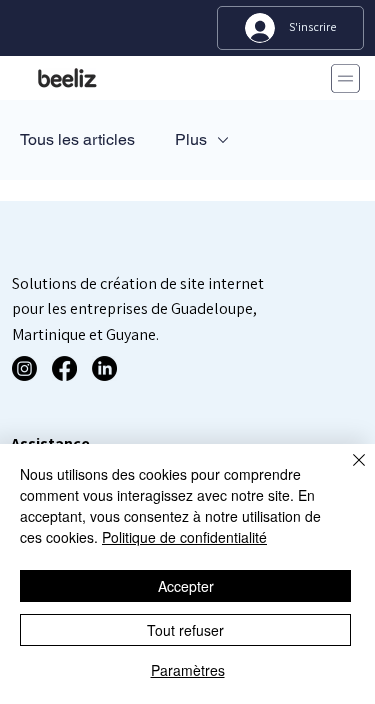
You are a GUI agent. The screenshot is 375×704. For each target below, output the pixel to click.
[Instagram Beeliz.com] (24, 368)
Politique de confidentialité (184, 537)
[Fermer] (347, 472)
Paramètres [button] (188, 670)
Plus (191, 139)
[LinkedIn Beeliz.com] (104, 368)
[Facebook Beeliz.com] (64, 368)
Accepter (186, 586)
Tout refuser (185, 630)
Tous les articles (77, 139)
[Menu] (341, 78)
